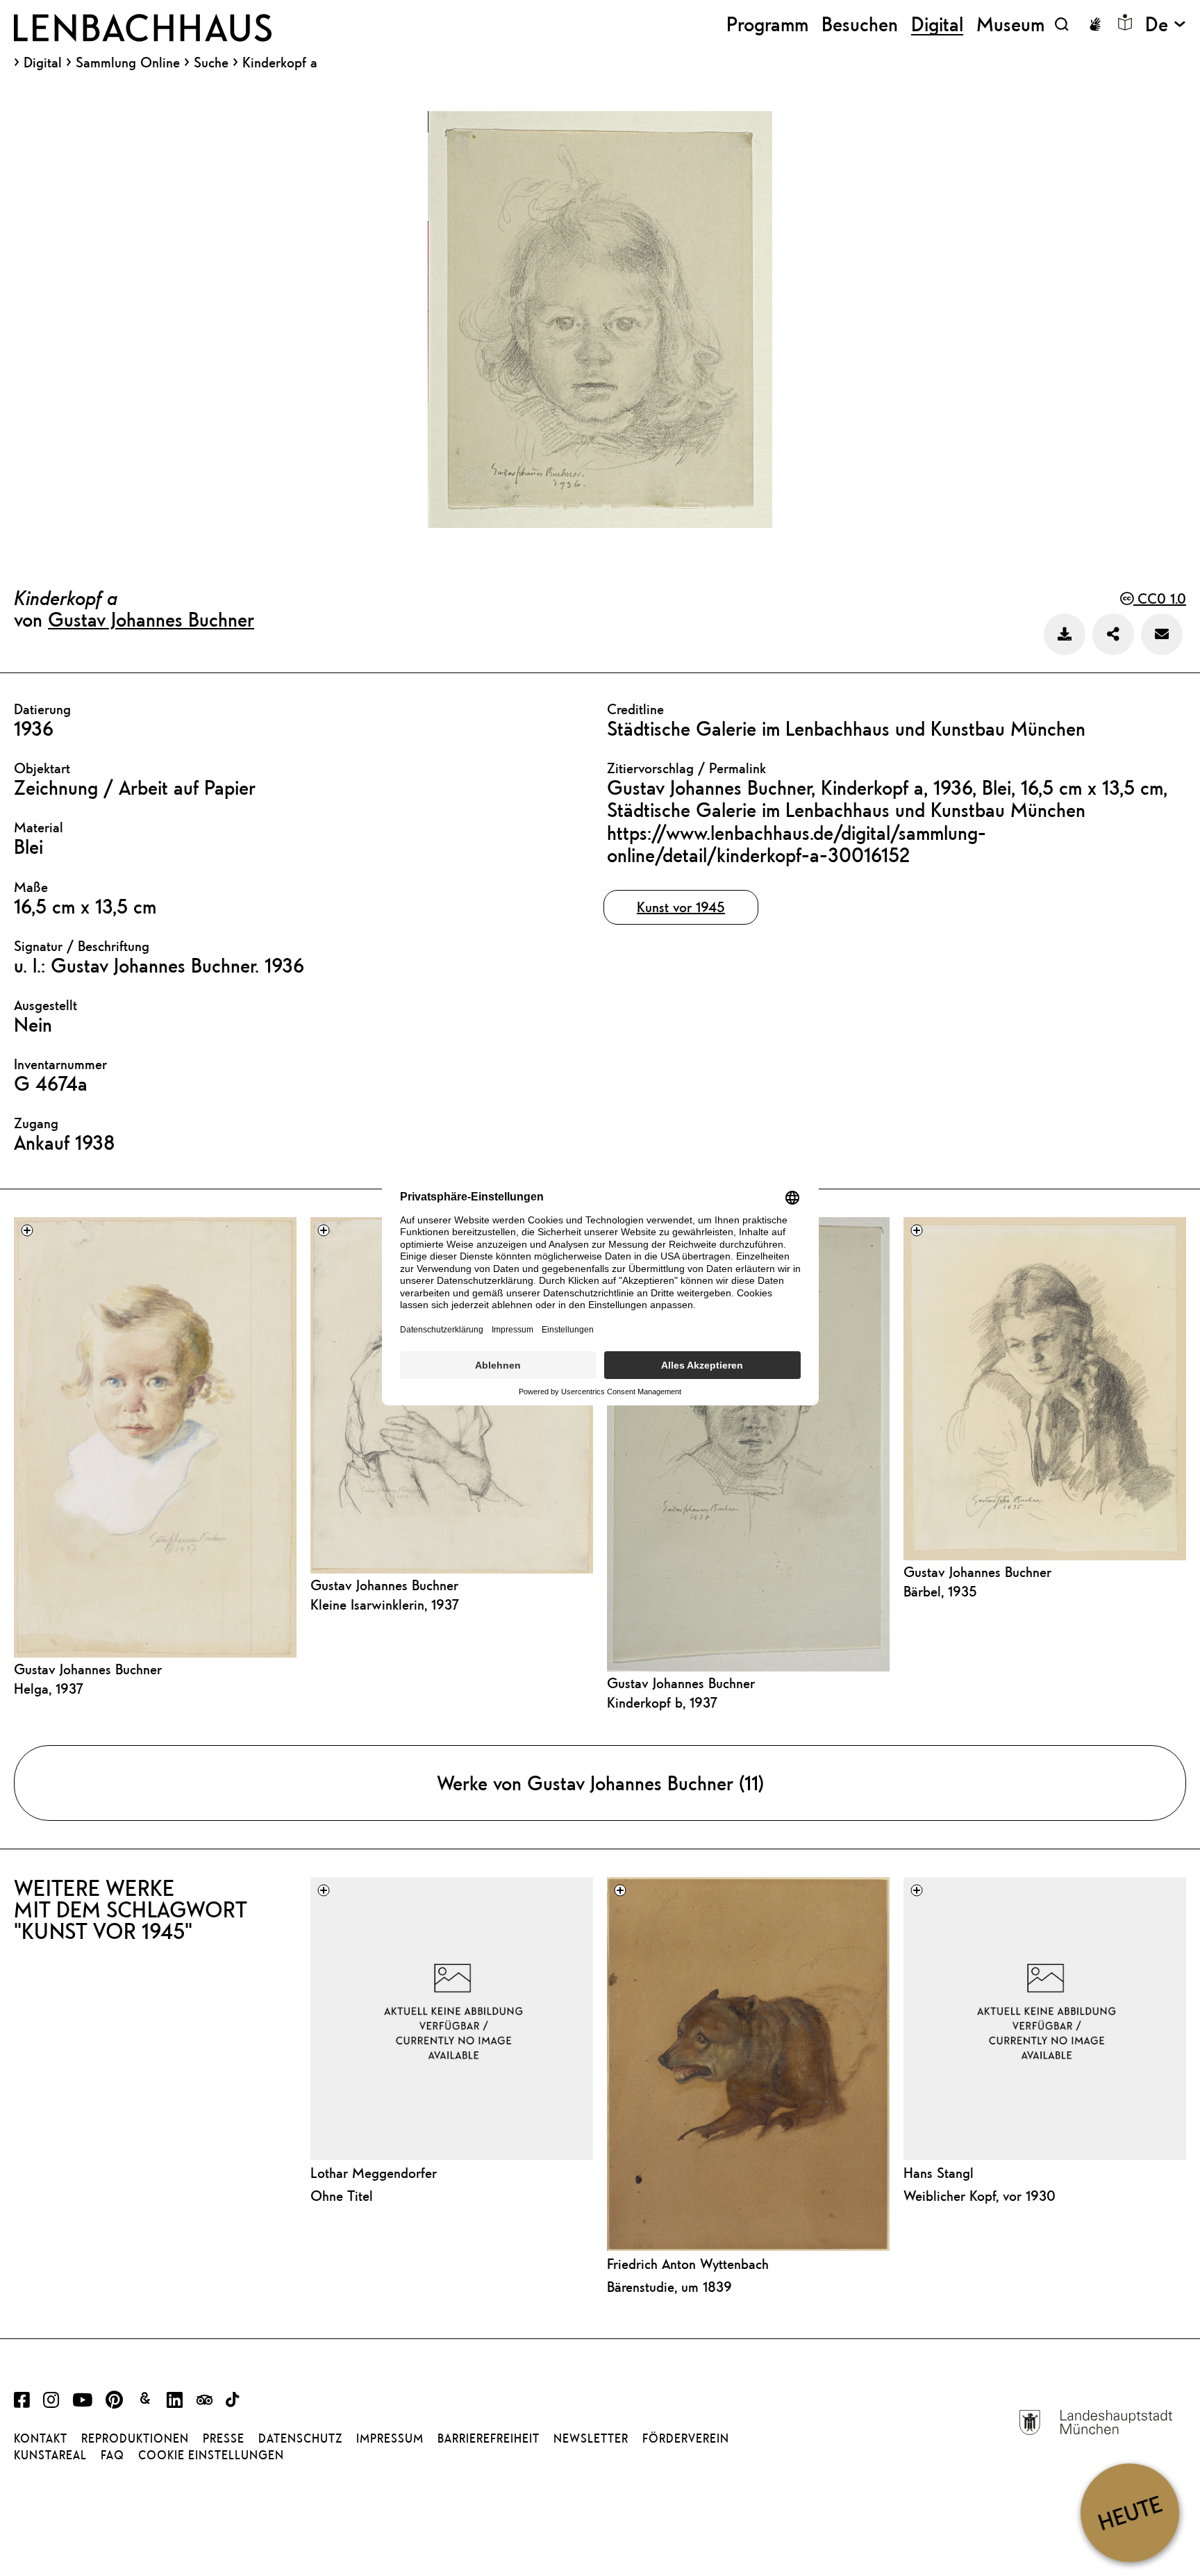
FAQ (112, 2455)
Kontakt (41, 2438)
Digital (43, 63)
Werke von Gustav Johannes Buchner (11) (600, 1783)
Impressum (390, 2438)
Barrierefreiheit (489, 2438)
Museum (1010, 24)
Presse (224, 2438)
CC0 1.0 (1160, 598)
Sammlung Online (128, 63)
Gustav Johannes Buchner (151, 619)
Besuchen (860, 24)
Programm (767, 24)
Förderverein (686, 2438)
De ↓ (1166, 24)
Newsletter (591, 2438)
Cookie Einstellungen (211, 2455)
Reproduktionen (135, 2438)
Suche (211, 62)
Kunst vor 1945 (681, 907)
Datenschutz (300, 2438)
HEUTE (1130, 2512)
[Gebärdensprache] (1095, 24)
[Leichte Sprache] (1125, 22)
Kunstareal (50, 2455)
